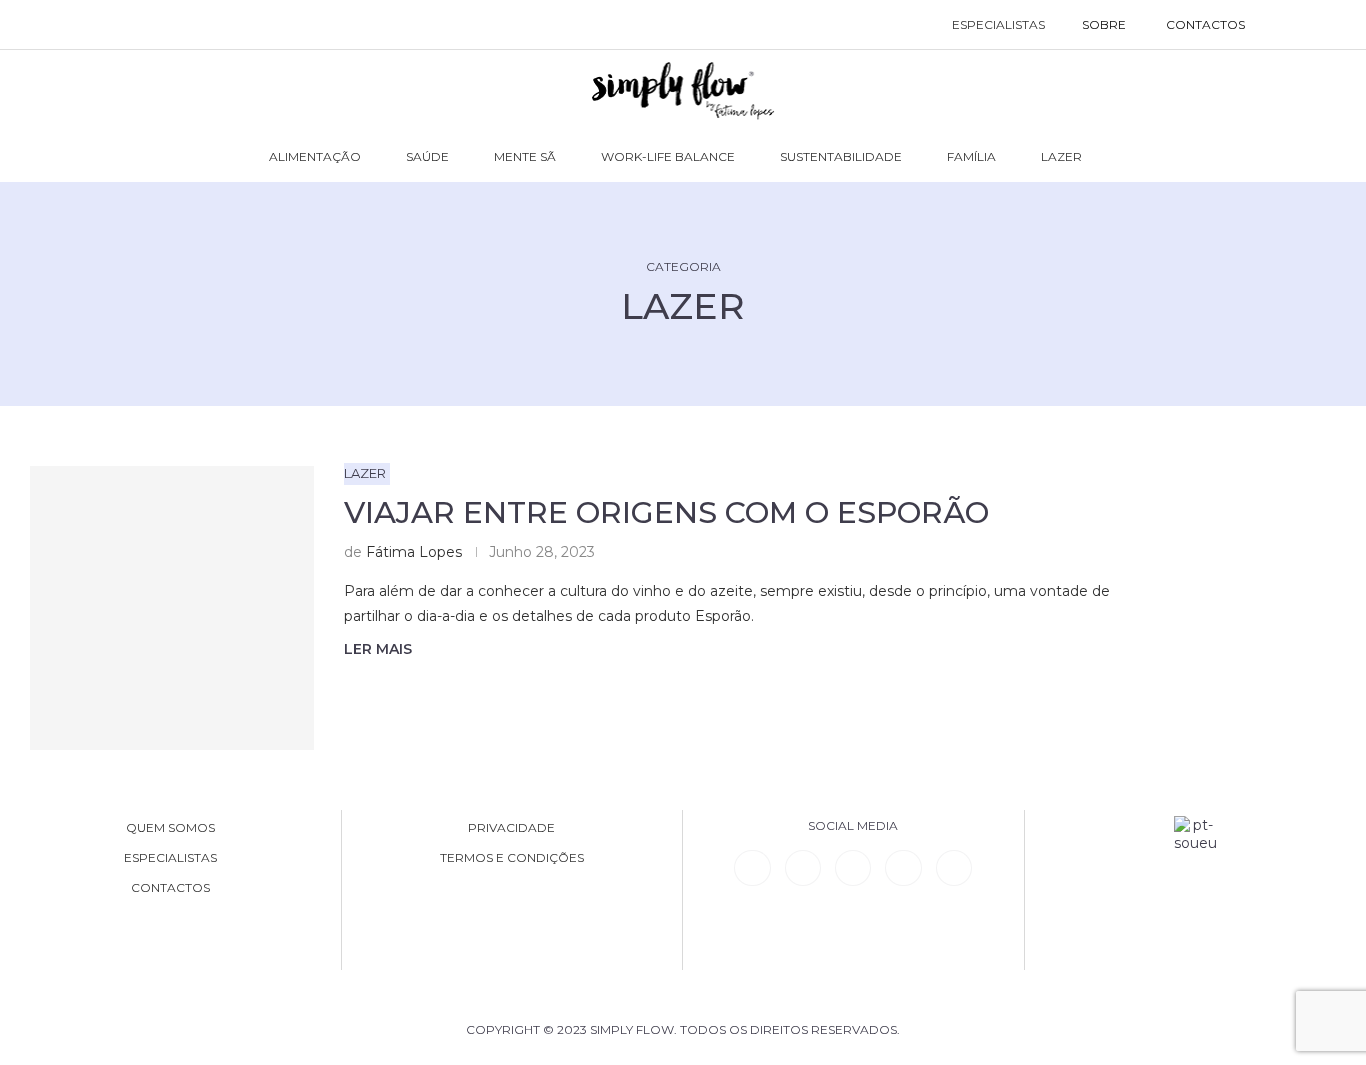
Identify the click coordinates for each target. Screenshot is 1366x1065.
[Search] (1285, 25)
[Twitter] (954, 868)
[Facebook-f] (803, 868)
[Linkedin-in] (752, 868)
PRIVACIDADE (511, 828)
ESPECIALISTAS (998, 24)
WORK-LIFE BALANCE (668, 156)
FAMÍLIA (971, 156)
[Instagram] (853, 868)
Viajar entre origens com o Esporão (666, 512)
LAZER (1061, 156)
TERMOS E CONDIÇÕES (512, 858)
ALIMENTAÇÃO (315, 156)
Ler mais (378, 649)
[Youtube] (903, 868)
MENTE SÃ (525, 156)
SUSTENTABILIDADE (841, 156)
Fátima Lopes (414, 552)
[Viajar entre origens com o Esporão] (172, 608)
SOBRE (1104, 24)
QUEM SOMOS (170, 828)
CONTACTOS (1205, 24)
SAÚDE (427, 156)
